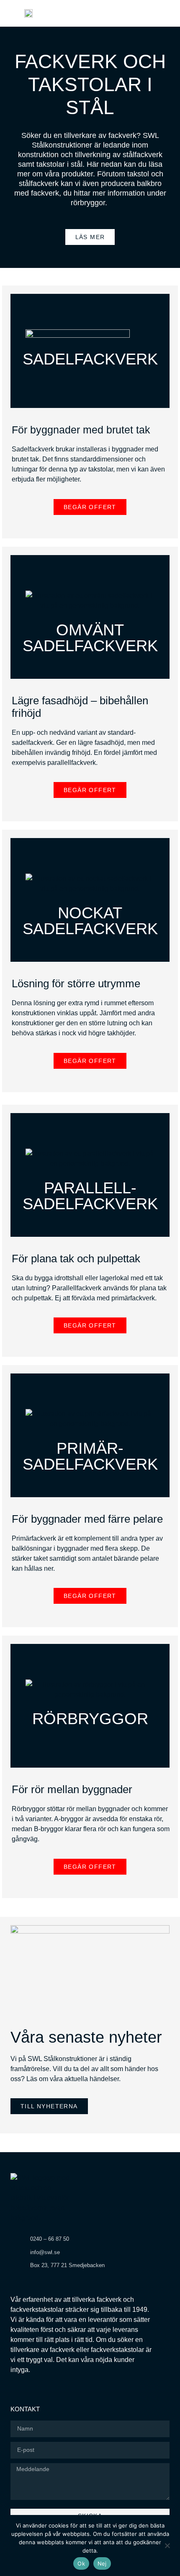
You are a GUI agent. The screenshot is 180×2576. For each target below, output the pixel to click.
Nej (102, 2563)
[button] (167, 13)
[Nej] (167, 2545)
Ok (81, 2563)
